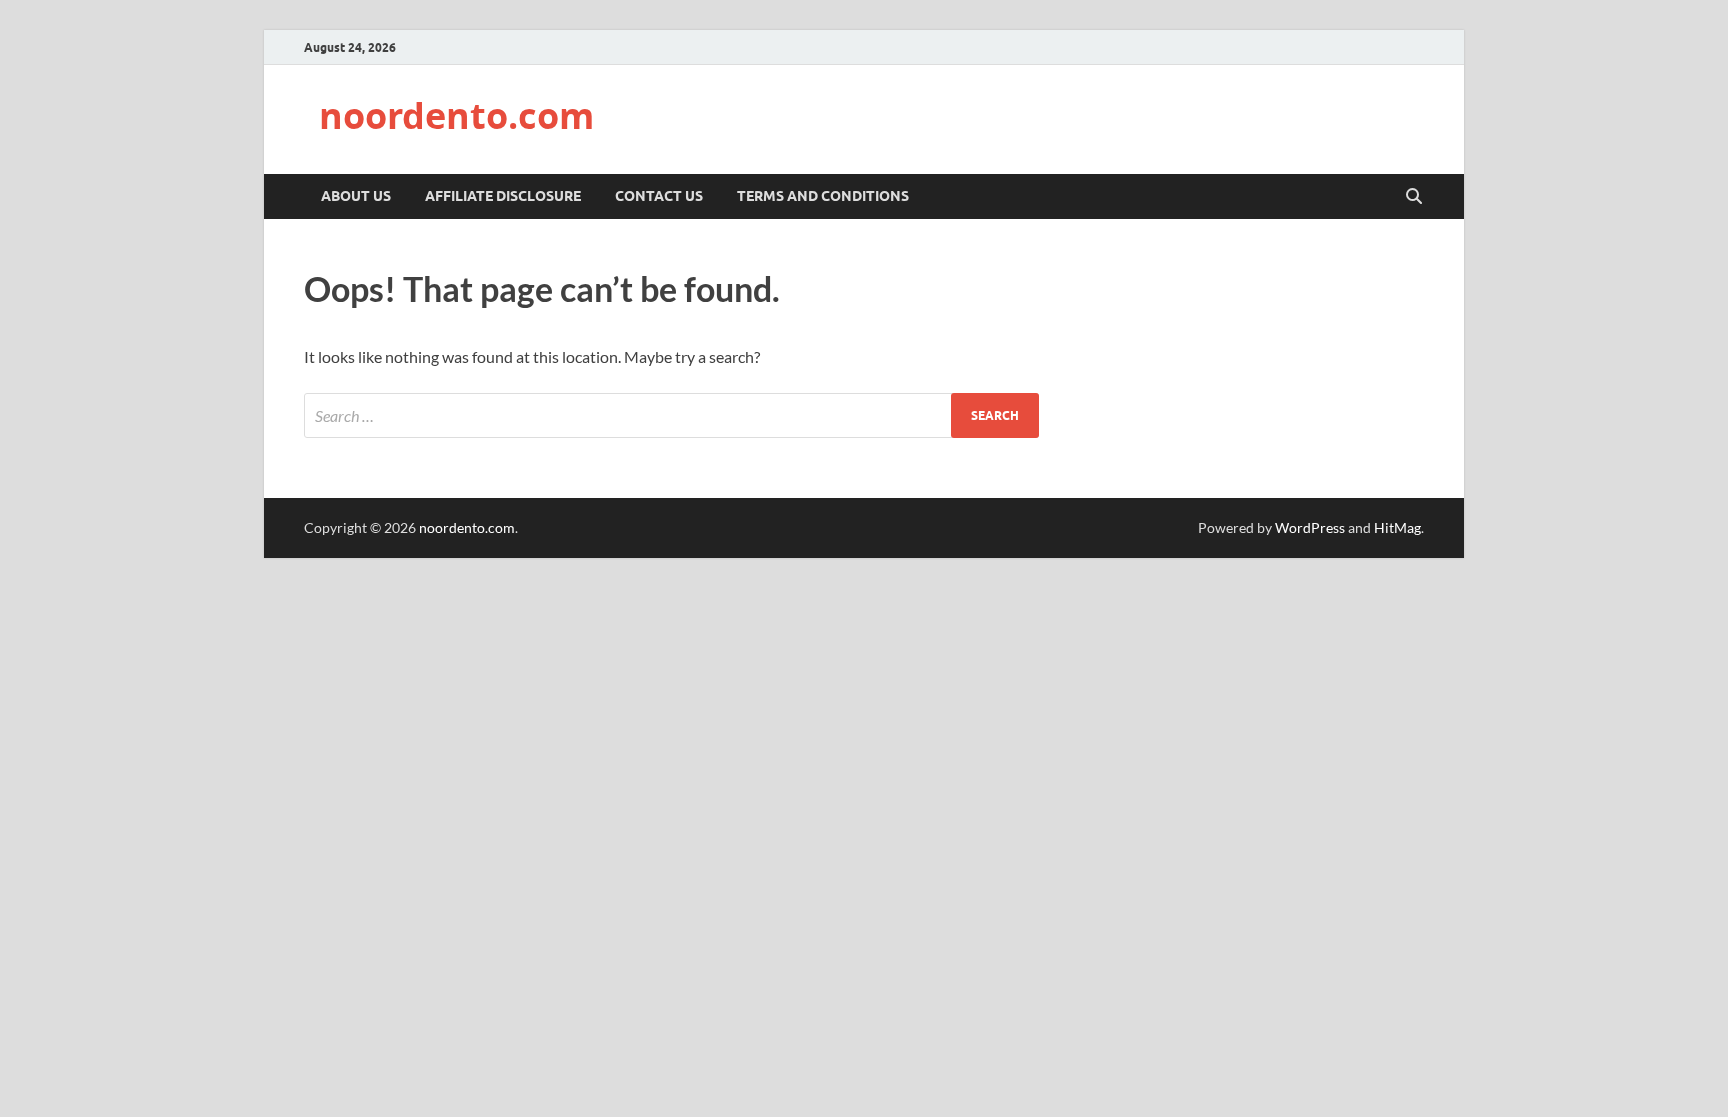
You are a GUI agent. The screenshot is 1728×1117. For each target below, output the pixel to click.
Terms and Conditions (823, 196)
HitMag (1397, 527)
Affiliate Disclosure (503, 196)
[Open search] (1414, 197)
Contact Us (659, 196)
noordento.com (456, 115)
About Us (356, 196)
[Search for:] (671, 415)
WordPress (1310, 527)
